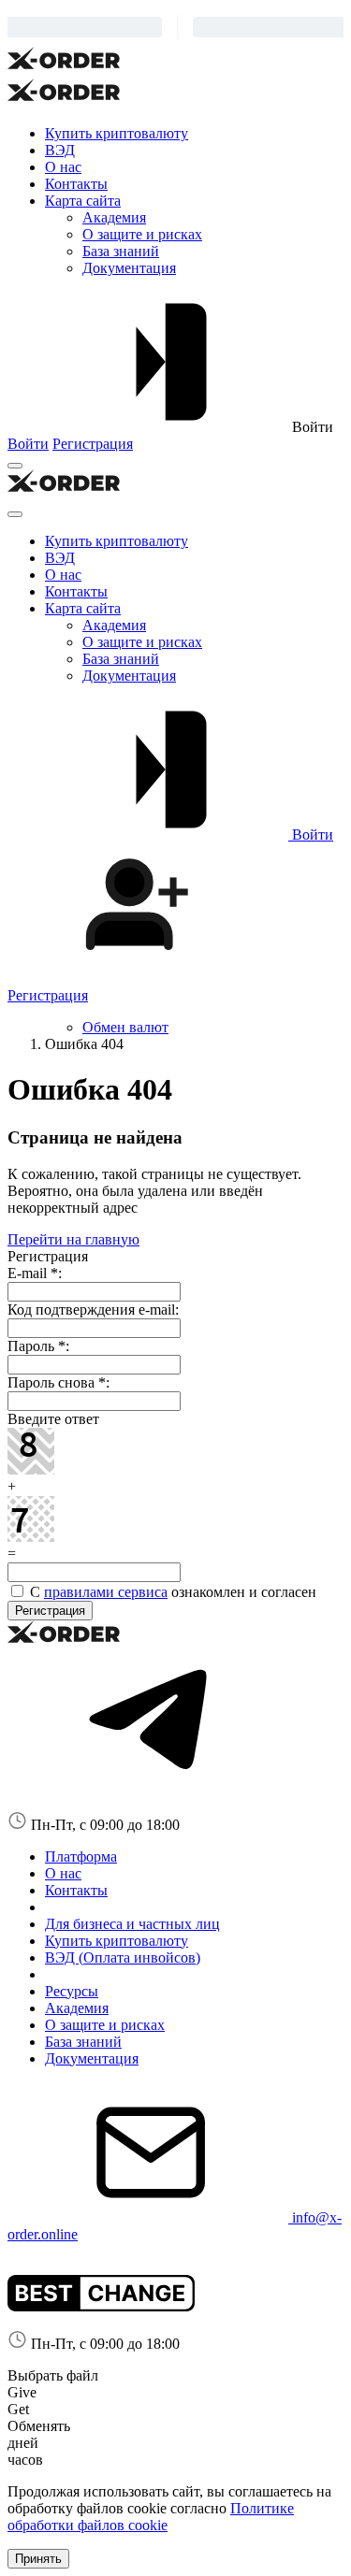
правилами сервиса (106, 1592)
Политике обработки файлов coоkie (151, 2517)
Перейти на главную (73, 1239)
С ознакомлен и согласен (171, 1592)
